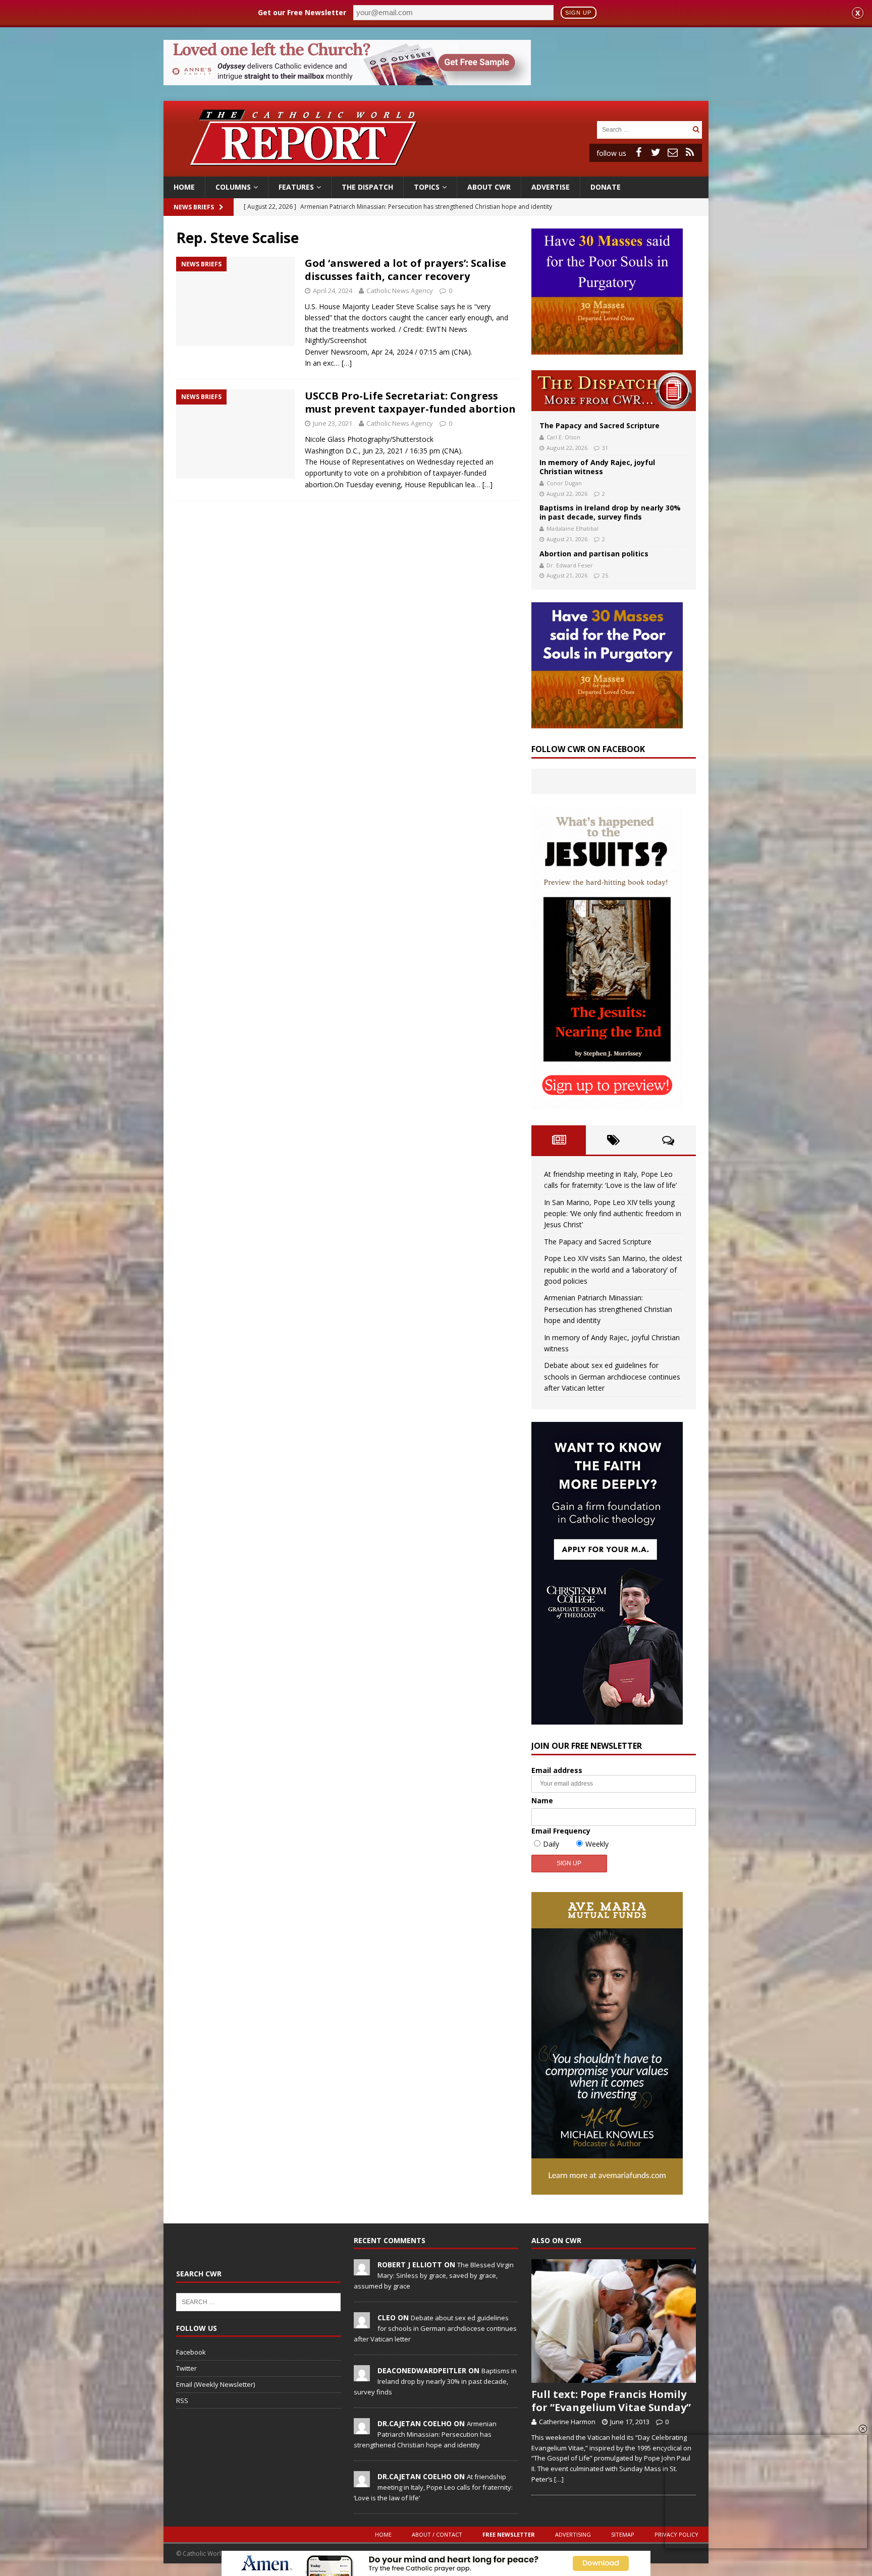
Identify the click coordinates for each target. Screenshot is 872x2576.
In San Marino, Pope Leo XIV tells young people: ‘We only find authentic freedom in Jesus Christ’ (613, 1214)
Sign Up (578, 13)
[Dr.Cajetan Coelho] (362, 2429)
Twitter (186, 2368)
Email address (557, 1770)
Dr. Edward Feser (570, 565)
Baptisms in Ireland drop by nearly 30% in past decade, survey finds (610, 512)
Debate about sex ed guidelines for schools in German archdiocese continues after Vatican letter (612, 1377)
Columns (233, 187)
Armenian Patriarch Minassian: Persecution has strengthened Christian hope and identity (608, 1309)
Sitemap (623, 2534)
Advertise (551, 187)
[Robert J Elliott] (362, 2270)
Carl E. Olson (563, 437)
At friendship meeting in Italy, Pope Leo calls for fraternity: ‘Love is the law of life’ (433, 2487)
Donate (606, 187)
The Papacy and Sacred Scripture (599, 425)
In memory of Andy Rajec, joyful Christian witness (597, 467)
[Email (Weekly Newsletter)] (673, 152)
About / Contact (437, 2534)
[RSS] (690, 152)
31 (605, 448)
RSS (182, 2400)
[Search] (696, 129)
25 (605, 575)
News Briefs (194, 207)
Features (296, 187)
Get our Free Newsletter (302, 12)
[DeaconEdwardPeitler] (362, 2376)
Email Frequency (561, 1831)
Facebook (191, 2352)
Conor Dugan (564, 483)
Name (542, 1800)
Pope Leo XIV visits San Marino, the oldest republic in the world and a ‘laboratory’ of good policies (613, 1270)
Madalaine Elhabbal (573, 528)
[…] (347, 363)
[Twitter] (656, 152)
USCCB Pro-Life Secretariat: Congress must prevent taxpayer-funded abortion (410, 402)
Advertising (573, 2534)
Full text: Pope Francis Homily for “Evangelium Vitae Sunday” (611, 2401)
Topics (427, 187)
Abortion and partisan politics (594, 554)
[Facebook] (638, 152)
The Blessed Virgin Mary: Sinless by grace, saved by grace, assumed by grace (434, 2275)
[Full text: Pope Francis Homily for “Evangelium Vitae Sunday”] (614, 2321)
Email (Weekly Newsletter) (215, 2384)
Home (184, 187)
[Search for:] (643, 129)
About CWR (489, 187)
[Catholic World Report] (436, 171)
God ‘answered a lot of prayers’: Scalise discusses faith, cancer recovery (405, 270)
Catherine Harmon (567, 2422)
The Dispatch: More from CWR (614, 391)
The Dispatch (367, 187)
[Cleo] (362, 2323)
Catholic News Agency (400, 291)
